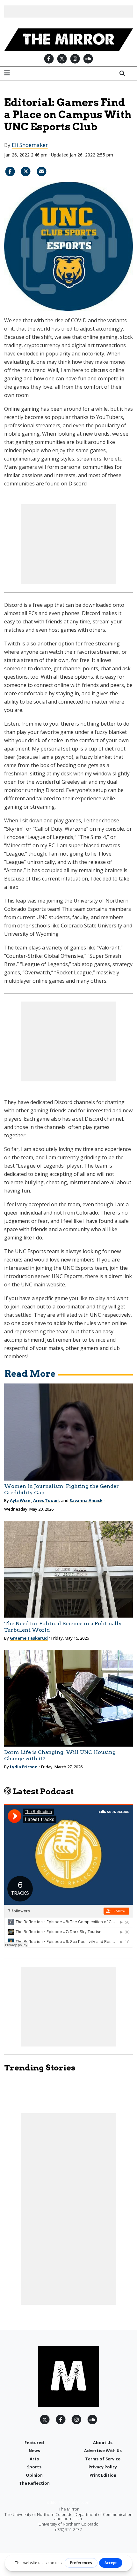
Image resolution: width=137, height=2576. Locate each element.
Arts (34, 2459)
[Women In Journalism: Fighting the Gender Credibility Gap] (69, 1432)
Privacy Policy (103, 2467)
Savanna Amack (86, 1500)
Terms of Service (103, 2459)
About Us (103, 2443)
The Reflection (34, 2483)
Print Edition (103, 2475)
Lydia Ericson (24, 1767)
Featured (34, 2443)
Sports (34, 2467)
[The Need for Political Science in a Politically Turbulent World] (69, 1569)
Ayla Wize (20, 1500)
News (34, 2450)
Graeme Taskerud (29, 1638)
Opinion (34, 2475)
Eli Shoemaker (30, 145)
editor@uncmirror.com (69, 2502)
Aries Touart (47, 1500)
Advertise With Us (103, 2450)
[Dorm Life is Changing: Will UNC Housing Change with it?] (69, 1698)
